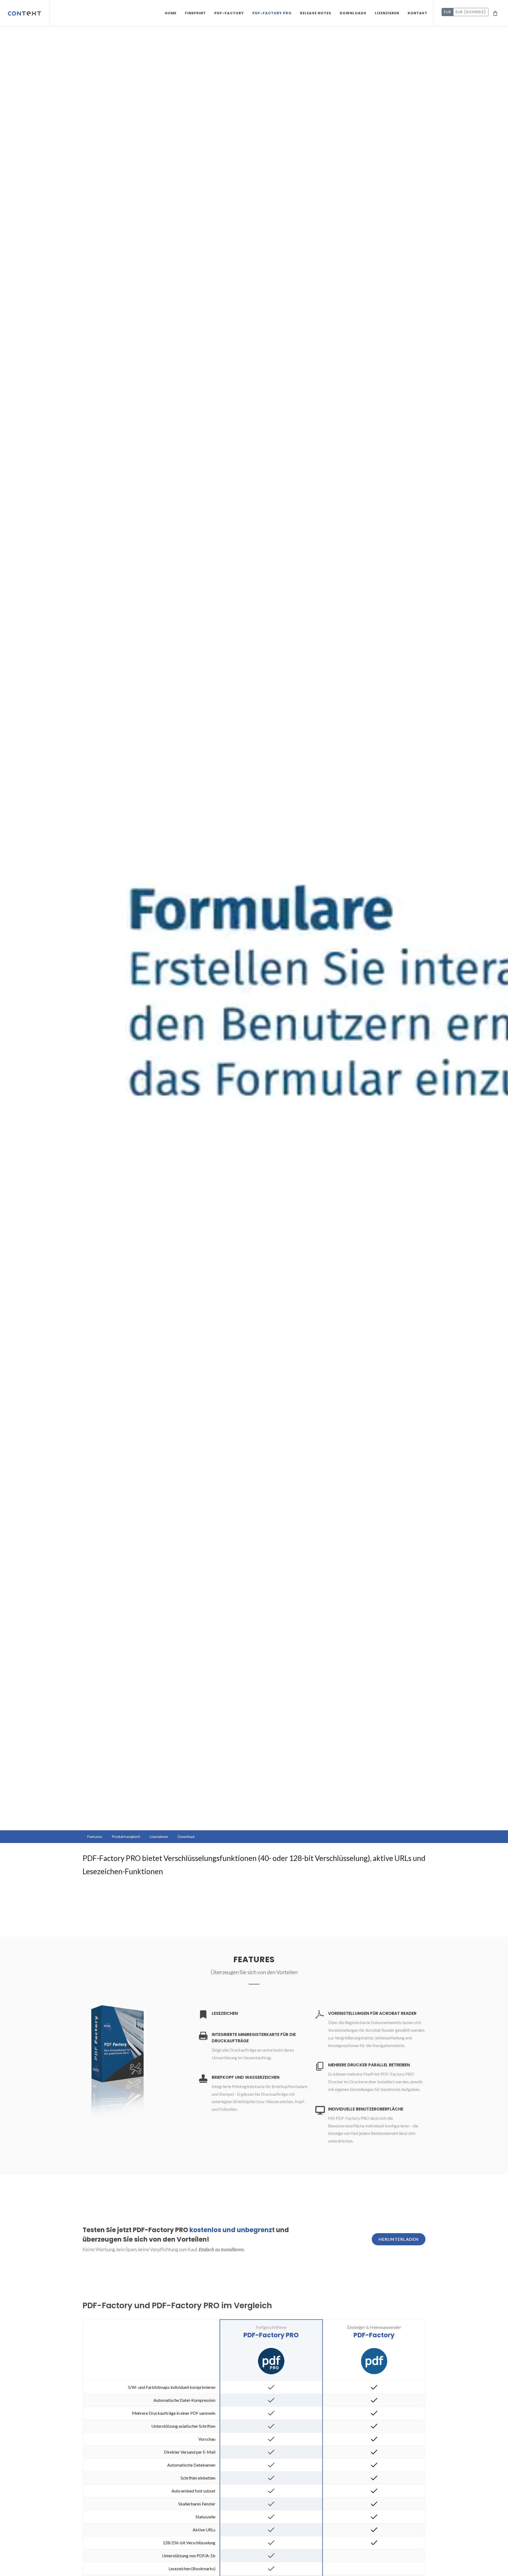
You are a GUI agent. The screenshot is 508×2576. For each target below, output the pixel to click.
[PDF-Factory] (374, 2360)
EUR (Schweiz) (471, 12)
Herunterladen (399, 2239)
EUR (448, 12)
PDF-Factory (374, 2335)
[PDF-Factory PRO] (271, 2360)
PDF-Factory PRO (271, 2335)
